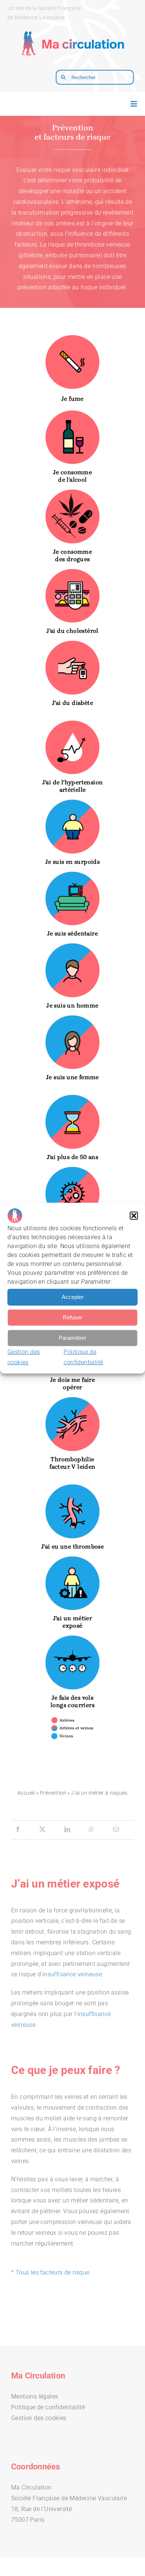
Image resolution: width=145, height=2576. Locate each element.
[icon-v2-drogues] (72, 491)
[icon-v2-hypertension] (72, 722)
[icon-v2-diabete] (72, 643)
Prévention (53, 1793)
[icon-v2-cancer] (72, 1169)
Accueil (26, 1793)
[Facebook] (18, 1830)
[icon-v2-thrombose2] (72, 1399)
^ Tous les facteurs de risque (50, 2272)
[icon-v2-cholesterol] (72, 571)
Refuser (72, 1317)
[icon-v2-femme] (72, 1017)
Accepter (73, 1297)
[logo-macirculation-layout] (72, 28)
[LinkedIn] (67, 1830)
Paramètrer (72, 1338)
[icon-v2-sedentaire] (72, 874)
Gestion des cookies (39, 2418)
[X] (42, 1830)
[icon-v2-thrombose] (72, 1486)
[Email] (116, 1830)
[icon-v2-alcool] (72, 412)
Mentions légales (35, 2396)
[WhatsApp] (91, 1830)
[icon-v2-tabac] (72, 337)
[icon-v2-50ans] (72, 1097)
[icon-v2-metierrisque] (72, 1558)
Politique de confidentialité (48, 2407)
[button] (134, 1215)
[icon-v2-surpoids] (72, 802)
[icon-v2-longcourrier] (72, 1637)
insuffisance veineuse (72, 1974)
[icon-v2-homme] (72, 945)
